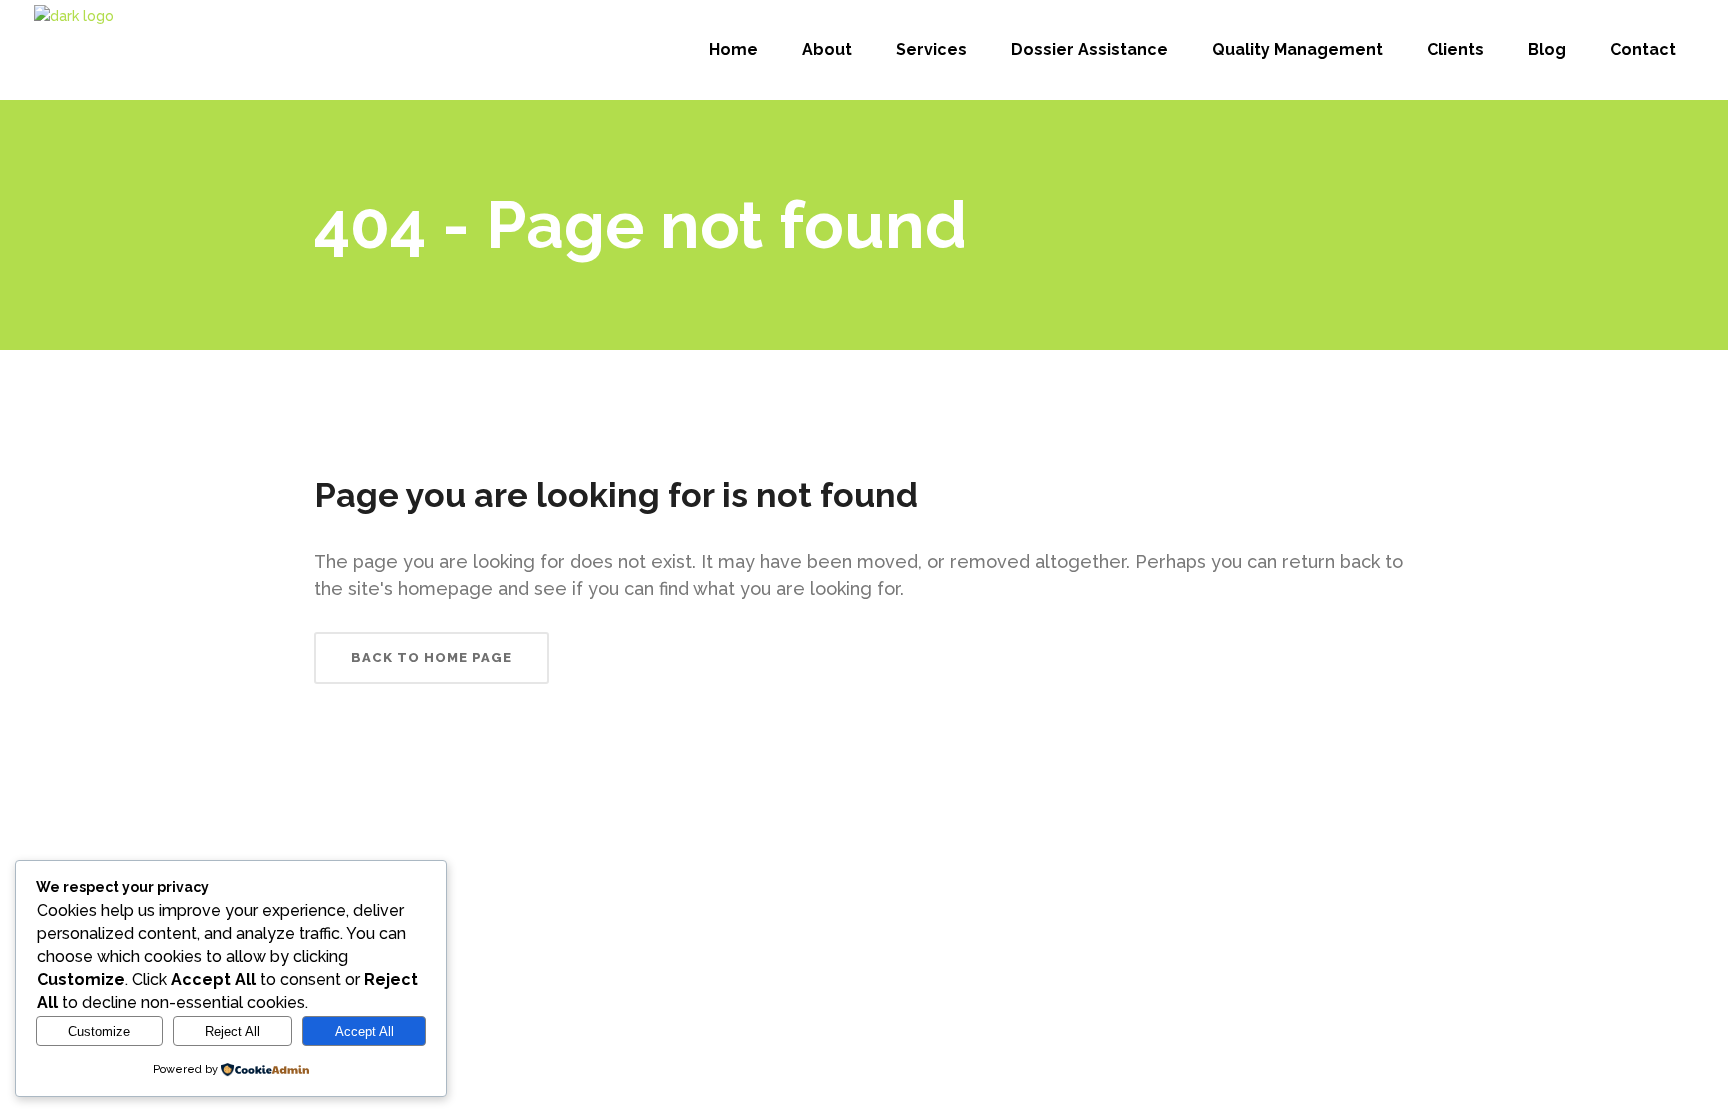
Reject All (232, 1031)
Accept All (364, 1031)
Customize (99, 1031)
